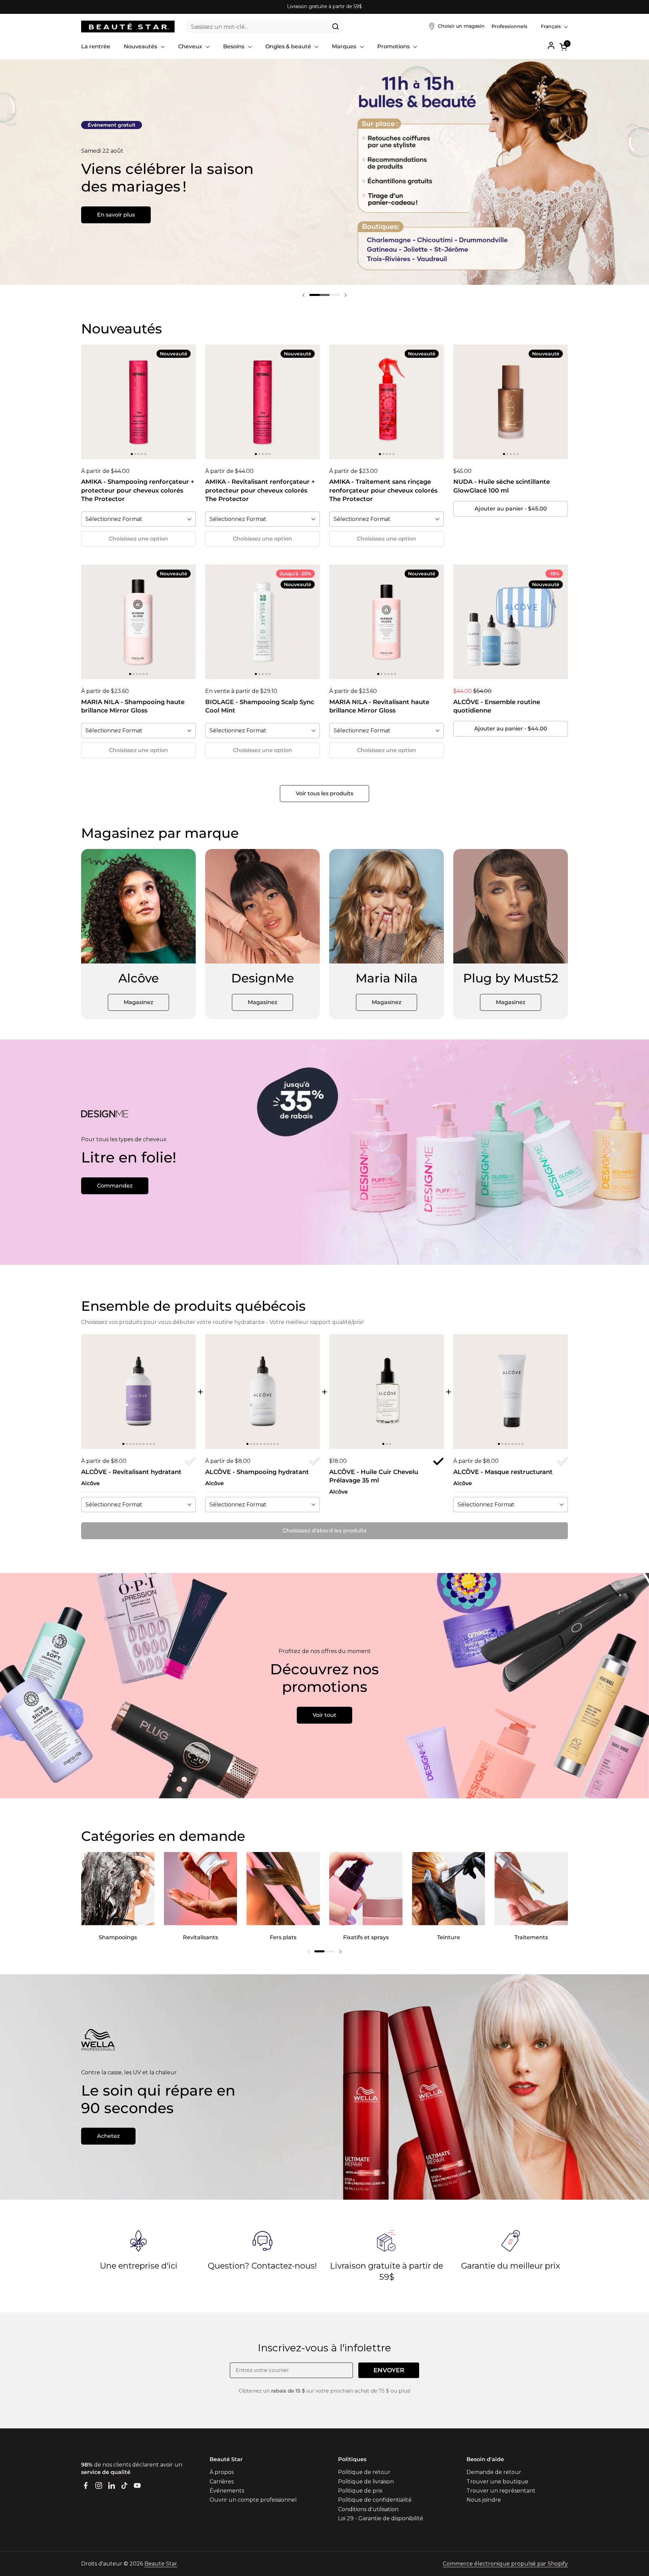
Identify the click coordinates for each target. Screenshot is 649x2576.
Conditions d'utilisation (368, 2509)
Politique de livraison (366, 2482)
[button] (564, 47)
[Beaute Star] (128, 27)
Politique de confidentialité (375, 2500)
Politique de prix (360, 2491)
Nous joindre (484, 2500)
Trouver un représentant (501, 2491)
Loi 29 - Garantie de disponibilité (381, 2518)
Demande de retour (494, 2472)
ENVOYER (389, 2370)
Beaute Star (161, 2564)
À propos (222, 2472)
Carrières (222, 2482)
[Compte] (551, 45)
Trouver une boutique (497, 2482)
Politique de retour (364, 2472)
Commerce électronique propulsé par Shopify (505, 2564)
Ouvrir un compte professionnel (253, 2500)
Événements (227, 2491)
